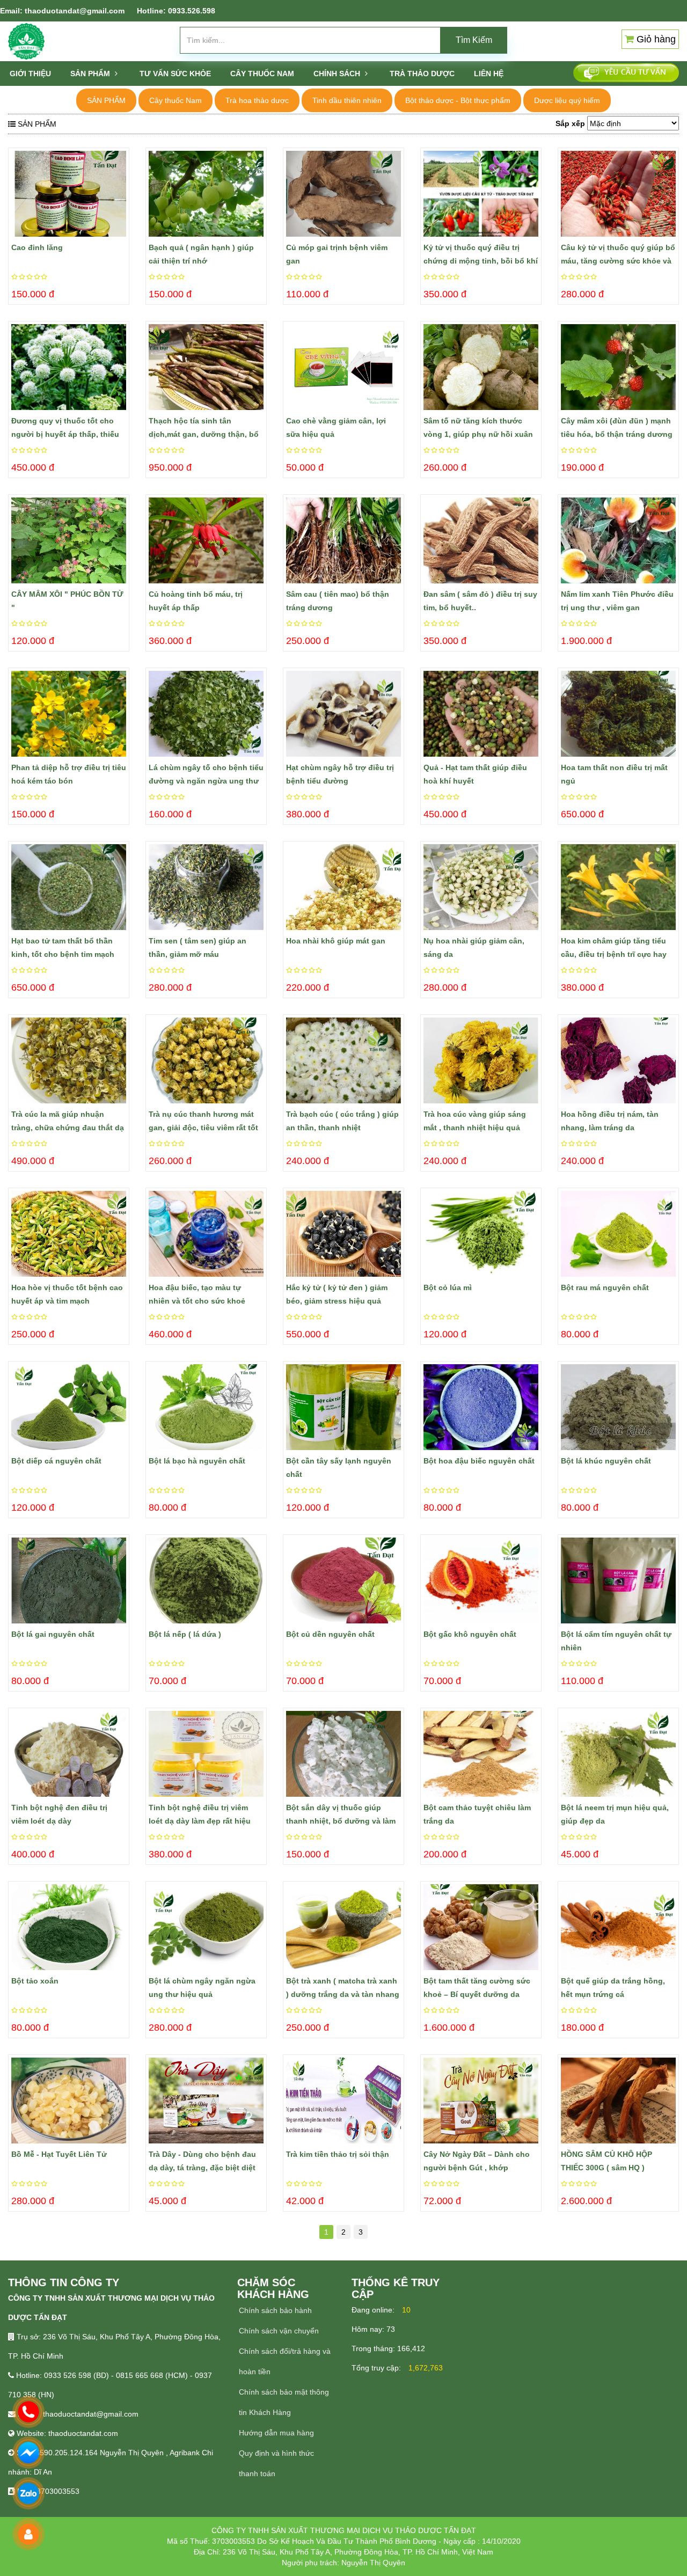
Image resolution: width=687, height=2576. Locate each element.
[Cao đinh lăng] (69, 194)
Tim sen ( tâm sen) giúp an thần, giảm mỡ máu (198, 947)
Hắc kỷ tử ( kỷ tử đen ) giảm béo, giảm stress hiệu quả (337, 1294)
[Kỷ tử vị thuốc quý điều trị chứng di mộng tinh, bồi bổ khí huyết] (481, 194)
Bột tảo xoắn (35, 1981)
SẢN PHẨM (91, 74)
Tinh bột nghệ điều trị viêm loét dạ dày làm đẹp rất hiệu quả (200, 1816)
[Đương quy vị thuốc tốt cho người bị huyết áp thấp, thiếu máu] (69, 367)
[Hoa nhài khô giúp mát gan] (343, 887)
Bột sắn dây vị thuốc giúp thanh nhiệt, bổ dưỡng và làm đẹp (341, 1816)
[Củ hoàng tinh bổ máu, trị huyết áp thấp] (206, 540)
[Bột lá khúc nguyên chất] (618, 1407)
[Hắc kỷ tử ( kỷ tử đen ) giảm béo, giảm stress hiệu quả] (343, 1234)
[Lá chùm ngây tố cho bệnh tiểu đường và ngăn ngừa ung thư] (206, 714)
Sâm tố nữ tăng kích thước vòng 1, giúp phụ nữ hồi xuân (478, 427)
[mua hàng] (14, 175)
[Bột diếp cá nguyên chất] (69, 1407)
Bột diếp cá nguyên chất (56, 1461)
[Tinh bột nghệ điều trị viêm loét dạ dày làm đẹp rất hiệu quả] (206, 1754)
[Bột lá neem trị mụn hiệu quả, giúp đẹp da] (618, 1754)
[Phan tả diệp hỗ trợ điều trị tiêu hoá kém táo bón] (69, 714)
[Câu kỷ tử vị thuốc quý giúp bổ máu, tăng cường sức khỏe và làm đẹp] (618, 194)
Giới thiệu (30, 74)
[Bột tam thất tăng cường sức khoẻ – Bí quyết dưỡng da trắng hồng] (481, 1927)
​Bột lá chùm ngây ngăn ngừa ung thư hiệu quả (202, 1988)
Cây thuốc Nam (176, 100)
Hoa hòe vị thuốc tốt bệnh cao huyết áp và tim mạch (67, 1294)
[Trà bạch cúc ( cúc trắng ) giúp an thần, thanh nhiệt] (343, 1060)
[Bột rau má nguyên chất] (618, 1234)
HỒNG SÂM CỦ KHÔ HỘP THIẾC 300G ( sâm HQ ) (606, 2161)
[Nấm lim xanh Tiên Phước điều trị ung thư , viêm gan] (618, 540)
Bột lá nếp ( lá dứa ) (185, 1634)
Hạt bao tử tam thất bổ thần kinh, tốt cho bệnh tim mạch (63, 947)
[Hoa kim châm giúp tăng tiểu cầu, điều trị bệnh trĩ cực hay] (618, 887)
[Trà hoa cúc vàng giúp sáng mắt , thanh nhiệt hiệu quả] (481, 1060)
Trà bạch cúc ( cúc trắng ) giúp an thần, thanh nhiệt (342, 1121)
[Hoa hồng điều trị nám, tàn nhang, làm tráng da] (618, 1060)
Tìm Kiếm (474, 40)
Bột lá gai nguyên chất (53, 1634)
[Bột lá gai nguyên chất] (69, 1580)
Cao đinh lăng (37, 247)
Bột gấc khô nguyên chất (470, 1634)
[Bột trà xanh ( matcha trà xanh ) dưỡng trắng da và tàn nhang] (343, 1927)
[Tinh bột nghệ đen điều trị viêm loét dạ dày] (69, 1754)
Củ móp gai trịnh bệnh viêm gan (337, 254)
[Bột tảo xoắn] (69, 1927)
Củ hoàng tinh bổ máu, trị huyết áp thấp (196, 601)
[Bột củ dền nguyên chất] (343, 1580)
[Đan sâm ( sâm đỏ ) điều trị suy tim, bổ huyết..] (481, 540)
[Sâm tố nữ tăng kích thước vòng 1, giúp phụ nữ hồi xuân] (481, 367)
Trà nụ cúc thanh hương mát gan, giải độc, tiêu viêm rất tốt (203, 1121)
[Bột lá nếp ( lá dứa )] (206, 1580)
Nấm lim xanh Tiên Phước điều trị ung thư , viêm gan (617, 601)
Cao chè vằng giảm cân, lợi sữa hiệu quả (336, 427)
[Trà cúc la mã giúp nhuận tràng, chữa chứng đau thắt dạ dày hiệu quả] (69, 1060)
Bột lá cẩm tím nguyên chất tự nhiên (616, 1641)
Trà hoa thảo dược (257, 100)
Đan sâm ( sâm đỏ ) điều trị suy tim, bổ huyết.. (480, 601)
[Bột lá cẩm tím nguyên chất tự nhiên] (618, 1580)
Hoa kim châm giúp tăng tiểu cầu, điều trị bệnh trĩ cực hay (614, 947)
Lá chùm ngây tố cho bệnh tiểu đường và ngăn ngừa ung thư (206, 774)
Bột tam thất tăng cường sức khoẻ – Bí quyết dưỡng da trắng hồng (477, 1989)
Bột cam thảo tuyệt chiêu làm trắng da (477, 1814)
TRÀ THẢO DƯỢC (422, 74)
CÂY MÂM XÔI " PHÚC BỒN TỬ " (67, 601)
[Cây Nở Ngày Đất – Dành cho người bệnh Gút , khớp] (481, 2101)
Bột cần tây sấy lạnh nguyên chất (339, 1468)
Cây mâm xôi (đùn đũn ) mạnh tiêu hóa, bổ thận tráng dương (617, 427)
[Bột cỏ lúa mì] (481, 1234)
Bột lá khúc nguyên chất (606, 1461)
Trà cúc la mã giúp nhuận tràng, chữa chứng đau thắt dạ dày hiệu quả (68, 1122)
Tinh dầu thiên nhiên (347, 100)
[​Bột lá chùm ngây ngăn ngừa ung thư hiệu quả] (206, 1927)
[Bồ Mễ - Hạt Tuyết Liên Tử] (69, 2101)
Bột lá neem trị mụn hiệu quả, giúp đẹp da (615, 1814)
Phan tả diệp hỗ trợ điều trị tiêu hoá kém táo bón (69, 774)
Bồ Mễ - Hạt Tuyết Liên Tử (59, 2154)
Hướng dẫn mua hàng (276, 2433)
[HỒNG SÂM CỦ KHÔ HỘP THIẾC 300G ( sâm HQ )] (618, 2101)
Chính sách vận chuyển (279, 2331)
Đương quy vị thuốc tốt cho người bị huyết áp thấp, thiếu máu (65, 429)
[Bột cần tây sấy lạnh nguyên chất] (343, 1407)
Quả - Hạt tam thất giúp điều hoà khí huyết (475, 774)
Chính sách (338, 74)
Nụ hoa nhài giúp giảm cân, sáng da (474, 947)
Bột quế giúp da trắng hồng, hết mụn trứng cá (613, 1988)
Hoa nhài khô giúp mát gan (336, 941)
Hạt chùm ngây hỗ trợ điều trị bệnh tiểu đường (340, 774)
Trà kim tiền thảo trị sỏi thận (338, 2154)
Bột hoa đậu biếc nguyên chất (479, 1461)
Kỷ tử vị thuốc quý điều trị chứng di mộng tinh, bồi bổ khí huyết (481, 255)
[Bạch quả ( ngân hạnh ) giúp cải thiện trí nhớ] (206, 194)
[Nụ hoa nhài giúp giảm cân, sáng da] (481, 887)
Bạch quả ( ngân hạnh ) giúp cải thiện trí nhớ (201, 254)
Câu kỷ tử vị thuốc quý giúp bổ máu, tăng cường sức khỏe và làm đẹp (618, 255)
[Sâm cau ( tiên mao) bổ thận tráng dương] (343, 540)
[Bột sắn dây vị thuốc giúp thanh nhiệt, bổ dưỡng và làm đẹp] (343, 1754)
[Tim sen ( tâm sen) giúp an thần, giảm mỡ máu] (206, 887)
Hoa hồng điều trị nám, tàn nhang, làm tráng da (610, 1121)
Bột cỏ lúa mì (448, 1287)
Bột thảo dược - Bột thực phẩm (458, 100)
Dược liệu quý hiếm (567, 100)
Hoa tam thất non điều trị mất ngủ (614, 774)
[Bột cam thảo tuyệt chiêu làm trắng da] (481, 1754)
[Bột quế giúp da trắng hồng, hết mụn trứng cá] (618, 1927)
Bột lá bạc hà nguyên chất (197, 1461)
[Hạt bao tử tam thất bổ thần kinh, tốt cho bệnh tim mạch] (69, 887)
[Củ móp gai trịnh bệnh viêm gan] (343, 194)
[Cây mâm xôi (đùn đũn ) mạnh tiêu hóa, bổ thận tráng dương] (618, 367)
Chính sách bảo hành (275, 2310)
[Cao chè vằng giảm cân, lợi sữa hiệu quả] (343, 367)
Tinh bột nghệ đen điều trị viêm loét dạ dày (59, 1814)
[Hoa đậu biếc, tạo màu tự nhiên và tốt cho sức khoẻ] (206, 1234)
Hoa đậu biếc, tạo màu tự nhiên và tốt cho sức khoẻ (197, 1294)
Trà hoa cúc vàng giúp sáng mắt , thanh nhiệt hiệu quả (475, 1121)
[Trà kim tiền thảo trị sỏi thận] (343, 2101)
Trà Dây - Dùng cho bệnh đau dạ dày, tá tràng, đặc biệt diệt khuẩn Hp (202, 2162)
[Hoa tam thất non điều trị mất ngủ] (618, 714)
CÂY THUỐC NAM (262, 74)
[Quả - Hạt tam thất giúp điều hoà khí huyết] (481, 714)
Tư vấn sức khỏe (175, 74)
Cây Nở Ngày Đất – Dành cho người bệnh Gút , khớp (477, 2161)
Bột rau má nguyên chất (605, 1287)
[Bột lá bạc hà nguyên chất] (206, 1407)
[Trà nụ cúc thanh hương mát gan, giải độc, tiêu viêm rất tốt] (206, 1060)
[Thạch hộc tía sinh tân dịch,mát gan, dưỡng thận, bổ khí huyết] (206, 367)
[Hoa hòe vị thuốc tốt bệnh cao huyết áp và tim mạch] (69, 1234)
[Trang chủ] (26, 41)
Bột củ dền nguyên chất (330, 1634)
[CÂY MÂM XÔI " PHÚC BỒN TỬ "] (69, 540)
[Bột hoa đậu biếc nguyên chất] (481, 1407)
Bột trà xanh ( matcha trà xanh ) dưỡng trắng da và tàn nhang (343, 1988)
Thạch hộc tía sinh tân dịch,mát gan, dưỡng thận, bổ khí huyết (204, 429)
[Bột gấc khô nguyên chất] (481, 1580)
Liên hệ (489, 74)
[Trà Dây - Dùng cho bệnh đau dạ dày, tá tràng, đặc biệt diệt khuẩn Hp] (206, 2101)
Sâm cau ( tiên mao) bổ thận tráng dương (338, 601)
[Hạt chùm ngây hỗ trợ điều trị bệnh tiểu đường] (343, 714)
